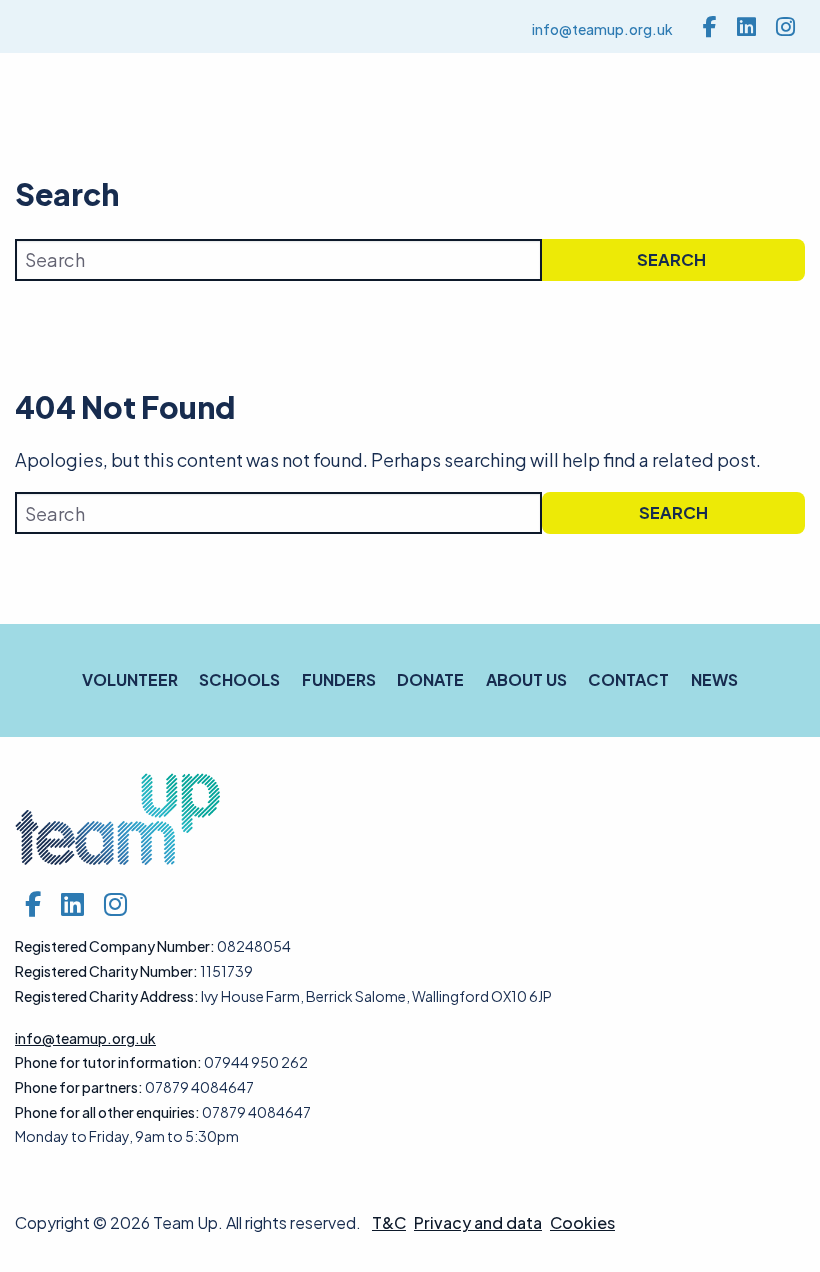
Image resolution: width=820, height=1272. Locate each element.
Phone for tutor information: (108, 1062)
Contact (628, 679)
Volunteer (130, 679)
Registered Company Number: (115, 946)
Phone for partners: (79, 1087)
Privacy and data (478, 1222)
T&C (389, 1222)
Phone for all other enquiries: (107, 1112)
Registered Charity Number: (106, 971)
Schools (239, 679)
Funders (339, 679)
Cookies (582, 1222)
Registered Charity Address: (107, 996)
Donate (430, 679)
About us (526, 679)
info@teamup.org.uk (602, 29)
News (714, 679)
